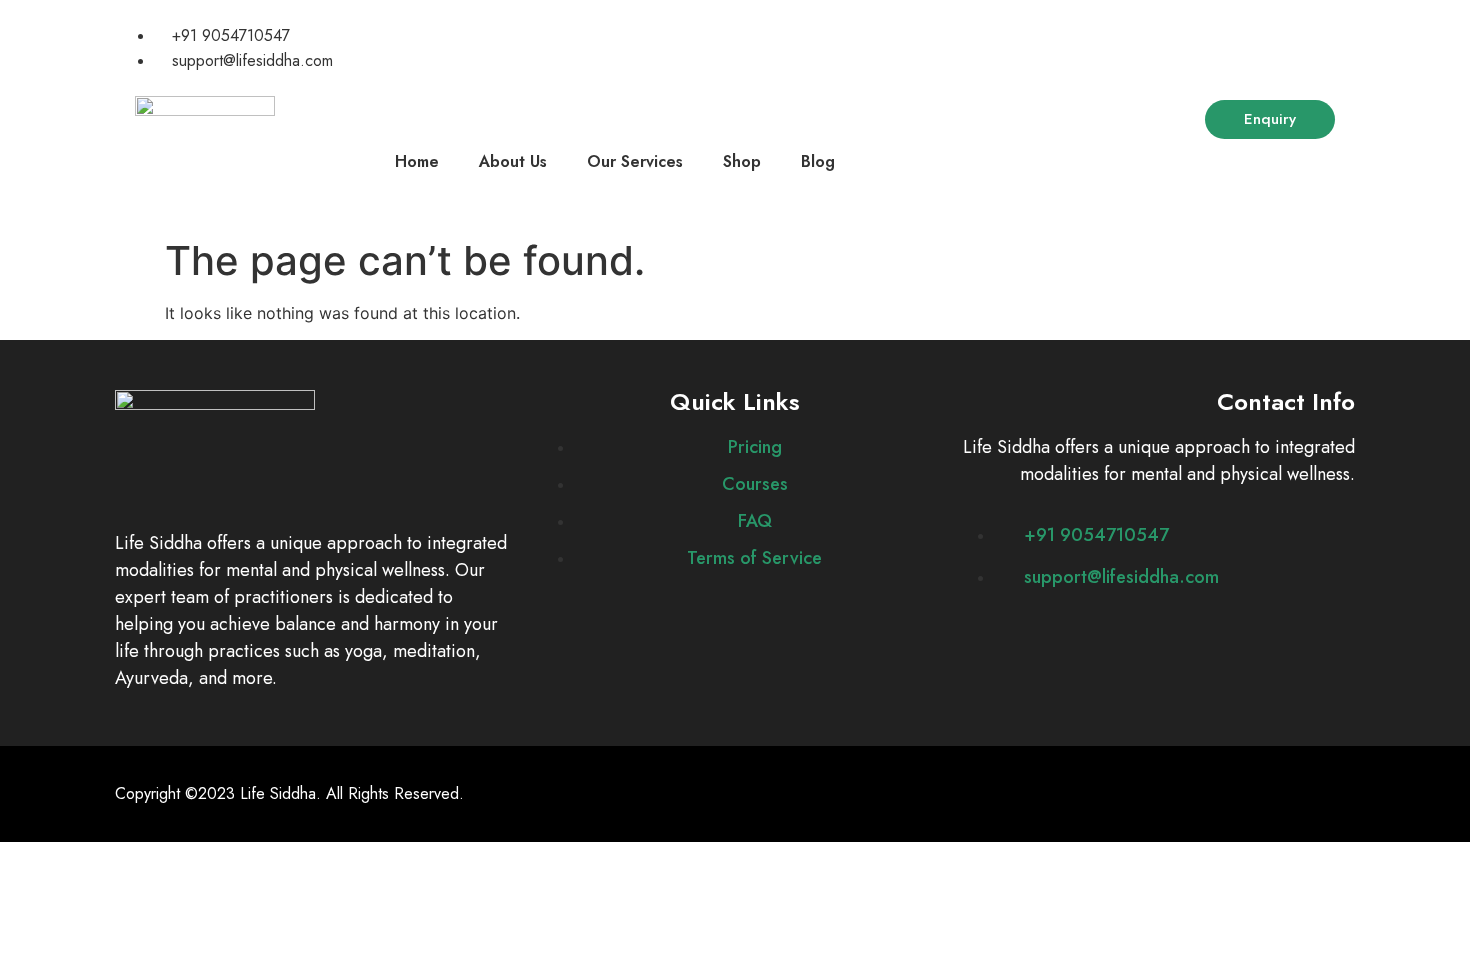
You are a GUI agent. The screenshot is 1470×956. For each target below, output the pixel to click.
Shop (742, 161)
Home (417, 161)
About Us (513, 161)
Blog (818, 161)
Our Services (635, 161)
